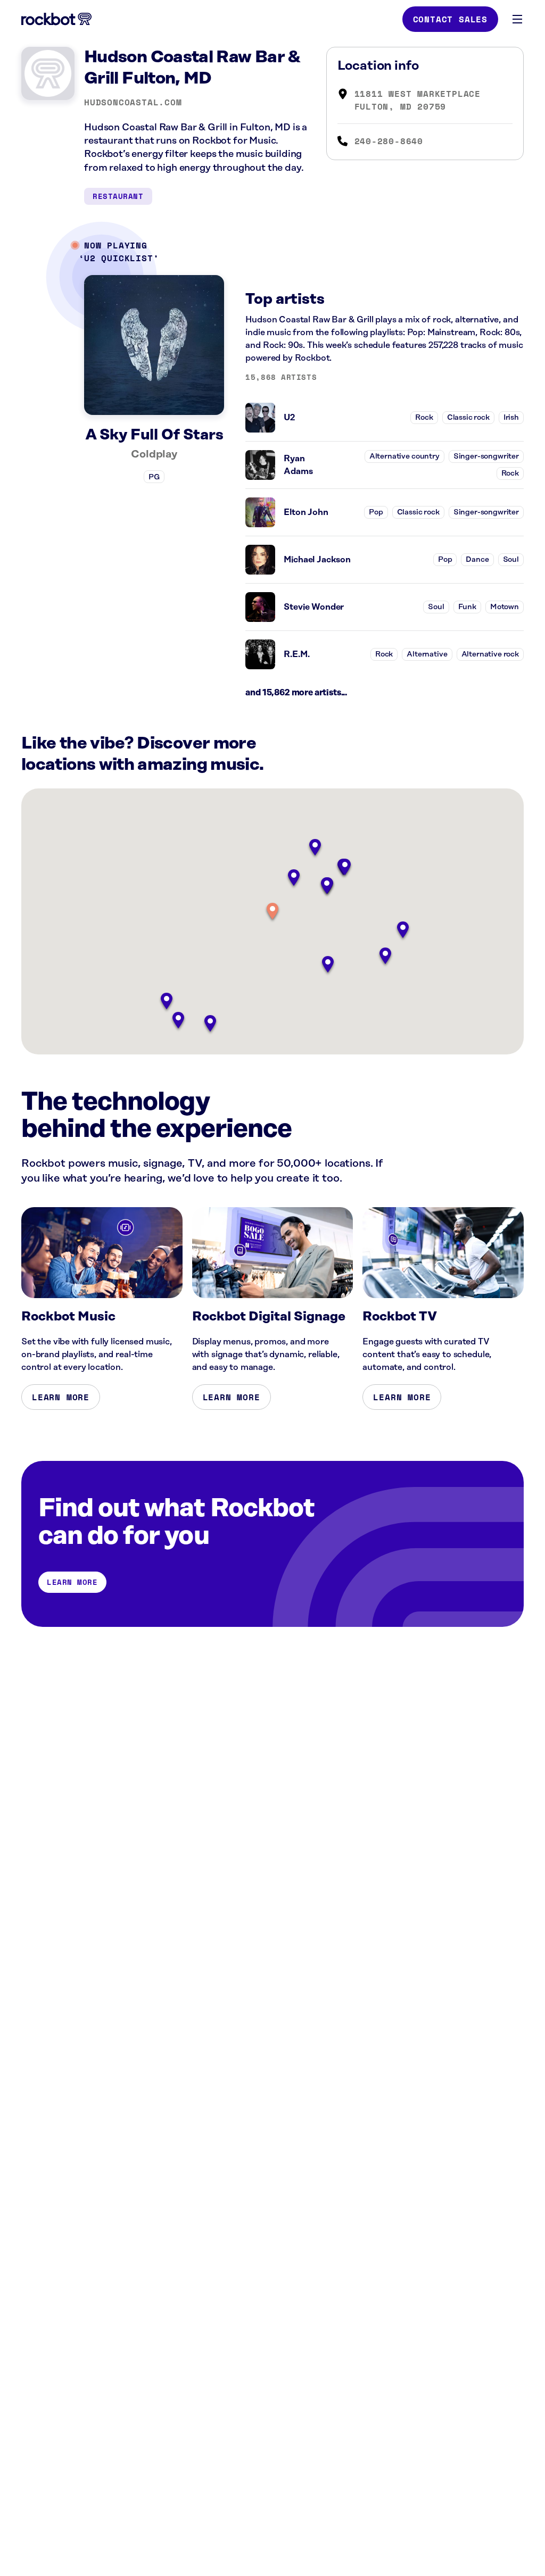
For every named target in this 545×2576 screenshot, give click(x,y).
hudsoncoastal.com (133, 102)
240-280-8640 (389, 141)
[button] (272, 912)
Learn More (61, 1397)
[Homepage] (56, 19)
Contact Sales (450, 19)
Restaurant (118, 196)
